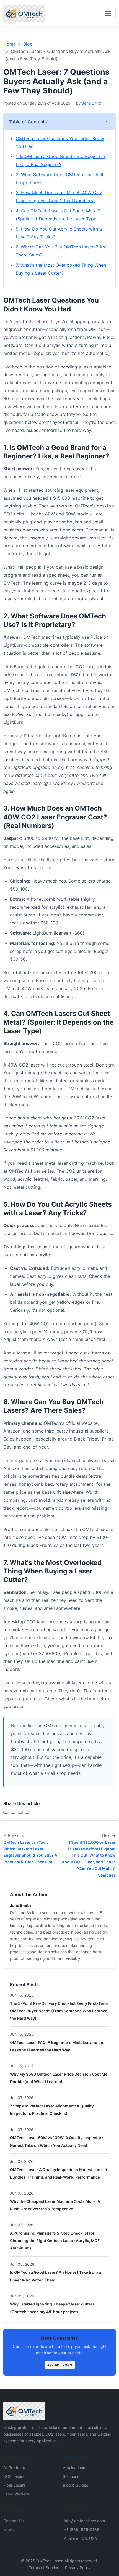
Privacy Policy (78, 2568)
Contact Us (13, 2521)
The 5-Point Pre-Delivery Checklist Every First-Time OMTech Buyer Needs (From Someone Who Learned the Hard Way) (59, 2011)
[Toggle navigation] (108, 14)
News (8, 2530)
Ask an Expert (60, 2365)
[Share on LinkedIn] (20, 1812)
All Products (14, 2467)
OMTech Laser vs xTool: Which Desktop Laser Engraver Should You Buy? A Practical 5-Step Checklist (30, 1852)
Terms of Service (44, 2568)
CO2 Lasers (14, 2476)
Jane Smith (92, 103)
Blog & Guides (75, 2485)
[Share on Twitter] (13, 1812)
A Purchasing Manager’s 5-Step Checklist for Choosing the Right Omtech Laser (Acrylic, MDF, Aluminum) (55, 2240)
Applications (74, 2467)
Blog (28, 44)
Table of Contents (28, 122)
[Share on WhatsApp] (27, 1812)
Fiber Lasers (14, 2485)
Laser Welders (16, 2494)
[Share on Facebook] (6, 1812)
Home (10, 44)
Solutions (71, 2476)
